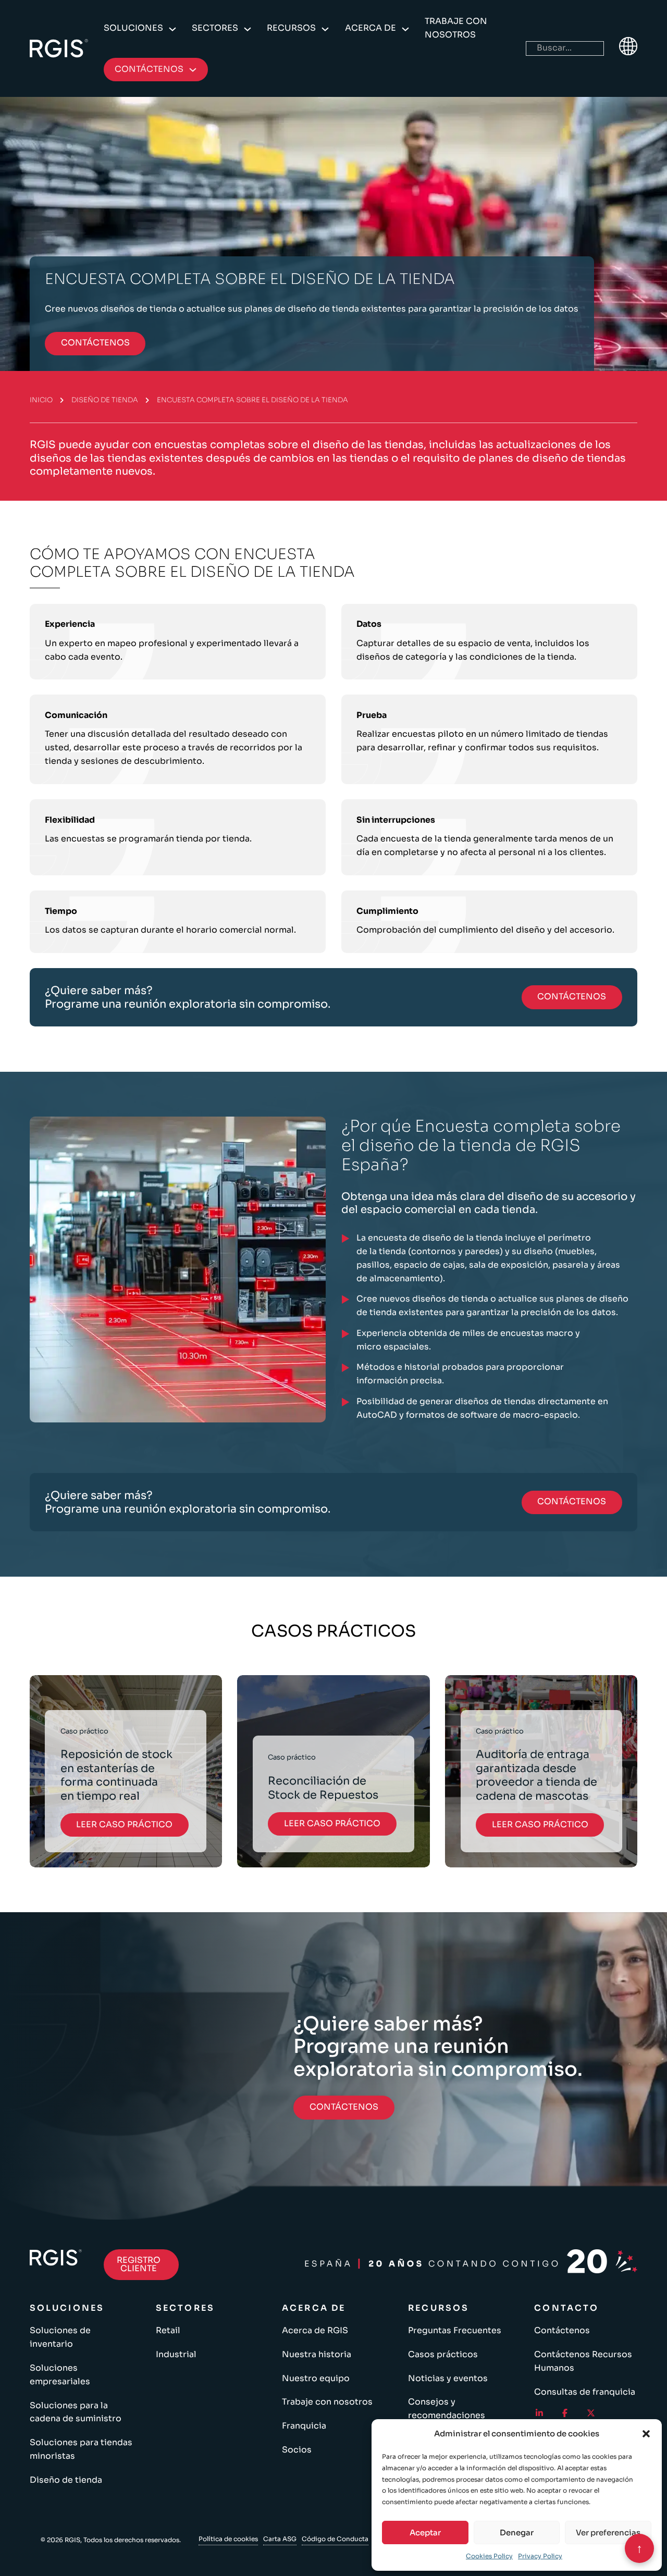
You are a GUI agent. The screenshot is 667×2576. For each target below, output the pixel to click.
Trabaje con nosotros (456, 28)
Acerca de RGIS (315, 2331)
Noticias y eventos (448, 2379)
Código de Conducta (335, 2539)
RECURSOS (291, 28)
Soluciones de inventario (60, 2337)
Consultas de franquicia (585, 2392)
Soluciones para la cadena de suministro (76, 2412)
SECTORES (215, 28)
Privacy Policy (540, 2556)
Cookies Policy (489, 2556)
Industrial (176, 2355)
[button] (646, 2434)
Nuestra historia (317, 2355)
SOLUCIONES (133, 28)
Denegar (517, 2532)
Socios (297, 2450)
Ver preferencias (608, 2532)
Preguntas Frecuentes (455, 2331)
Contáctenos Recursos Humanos (583, 2361)
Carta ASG (280, 2539)
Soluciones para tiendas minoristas (81, 2449)
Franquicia (304, 2426)
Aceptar (425, 2532)
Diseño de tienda (105, 400)
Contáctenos (562, 2331)
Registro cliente (139, 2264)
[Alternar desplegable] (172, 29)
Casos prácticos (443, 2355)
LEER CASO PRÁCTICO (124, 1824)
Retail (168, 2331)
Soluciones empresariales (60, 2375)
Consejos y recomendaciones (447, 2409)
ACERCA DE (370, 28)
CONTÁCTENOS (95, 343)
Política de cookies (228, 2539)
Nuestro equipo (316, 2379)
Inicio (41, 400)
